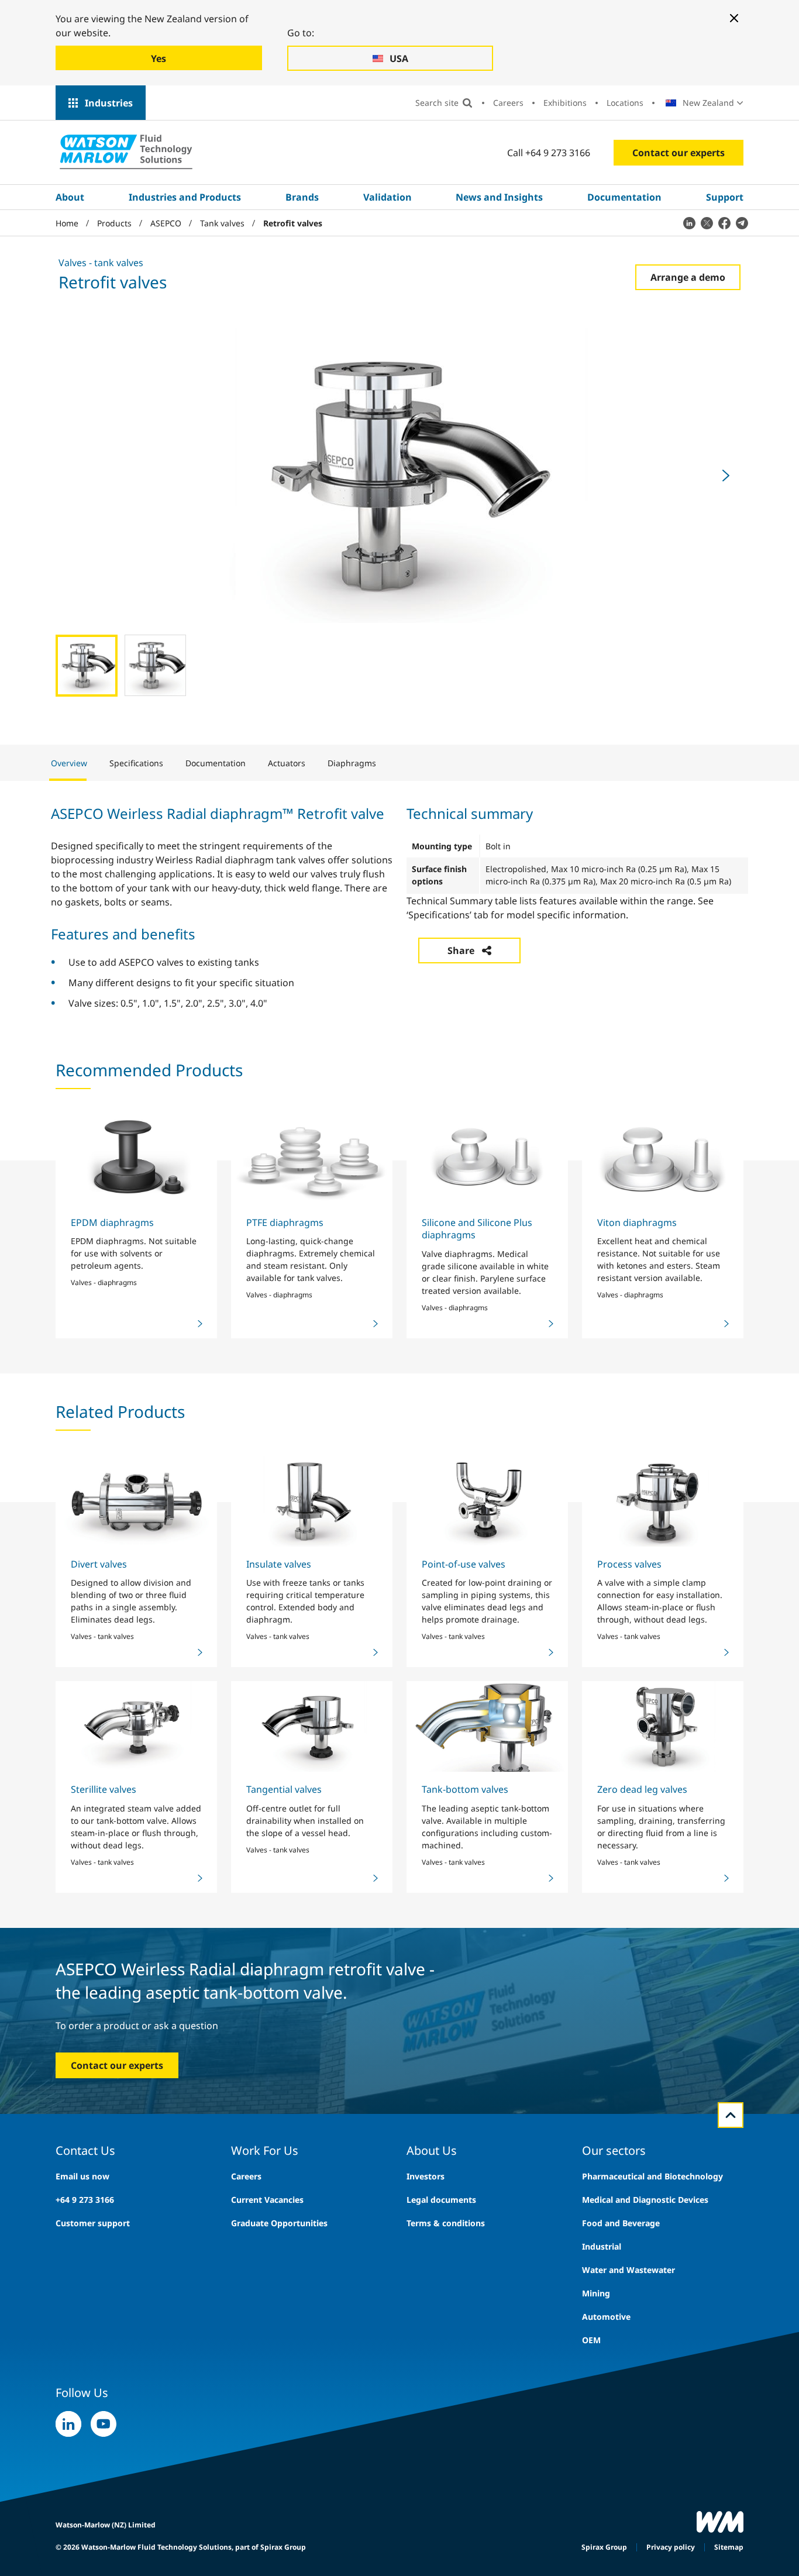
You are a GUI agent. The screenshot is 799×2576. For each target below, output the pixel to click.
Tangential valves (284, 1789)
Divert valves (99, 1564)
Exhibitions (565, 103)
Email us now (82, 2176)
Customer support (93, 2223)
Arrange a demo (688, 277)
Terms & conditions (446, 2223)
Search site (437, 103)
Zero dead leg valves (642, 1789)
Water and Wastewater (628, 2270)
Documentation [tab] (216, 763)
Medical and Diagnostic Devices (645, 2200)
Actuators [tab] (287, 763)
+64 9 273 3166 (85, 2200)
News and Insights (499, 197)
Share (461, 950)
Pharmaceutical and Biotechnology (652, 2176)
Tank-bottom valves (465, 1789)
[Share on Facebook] (724, 223)
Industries (109, 103)
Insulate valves (279, 1564)
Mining (596, 2293)
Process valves (629, 1564)
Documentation (624, 197)
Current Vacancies (267, 2200)
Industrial (602, 2246)
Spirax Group (604, 2547)
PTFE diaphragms (285, 1222)
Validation (388, 197)
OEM (591, 2340)
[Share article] (689, 223)
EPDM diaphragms (112, 1222)
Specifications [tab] (136, 763)
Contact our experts (679, 153)
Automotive (606, 2317)
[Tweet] (707, 223)
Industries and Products (185, 197)
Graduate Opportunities (279, 2223)
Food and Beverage (621, 2223)
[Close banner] (734, 18)
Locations (625, 103)
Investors (426, 2176)
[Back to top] (731, 2115)
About (70, 197)
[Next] (726, 476)
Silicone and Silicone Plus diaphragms (477, 1229)
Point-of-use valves (464, 1564)
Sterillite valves (104, 1789)
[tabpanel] (399, 906)
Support (725, 197)
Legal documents (441, 2200)
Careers (508, 103)
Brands (302, 197)
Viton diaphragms (637, 1222)
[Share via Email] (742, 223)
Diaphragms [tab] (352, 763)
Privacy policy (671, 2547)
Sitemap (729, 2547)
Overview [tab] (69, 763)
